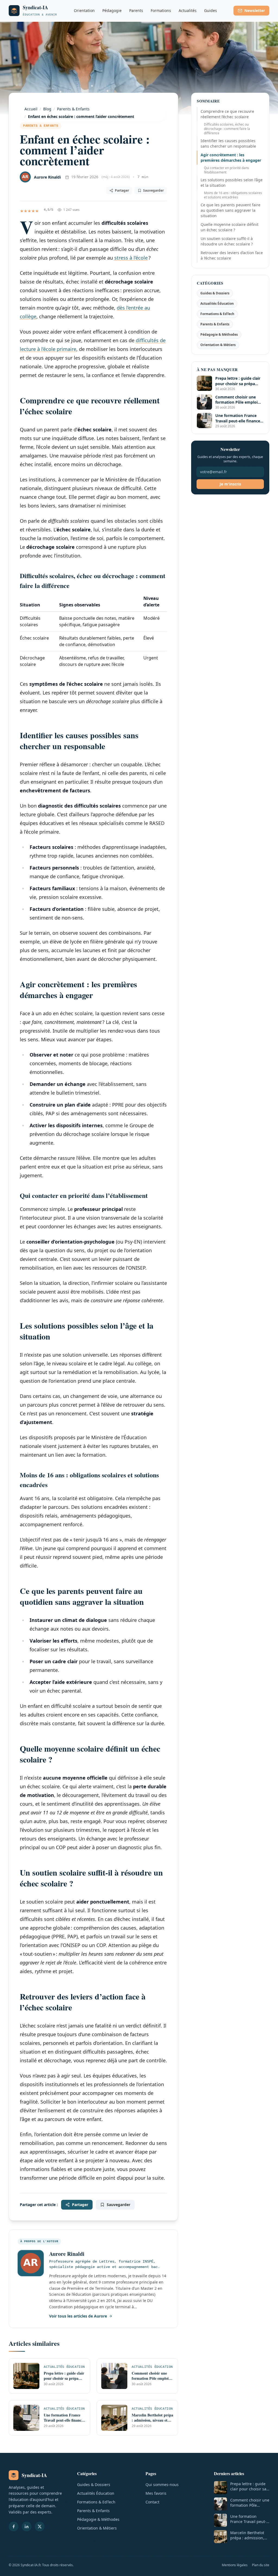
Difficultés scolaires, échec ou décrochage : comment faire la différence (227, 129)
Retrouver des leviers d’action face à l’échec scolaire (232, 255)
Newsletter (255, 10)
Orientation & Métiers (218, 345)
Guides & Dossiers (215, 293)
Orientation (84, 10)
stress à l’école (131, 258)
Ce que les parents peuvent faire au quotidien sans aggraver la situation (230, 210)
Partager (122, 190)
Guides (211, 10)
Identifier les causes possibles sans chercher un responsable (228, 143)
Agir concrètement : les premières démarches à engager (231, 158)
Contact (152, 2502)
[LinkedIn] (27, 2527)
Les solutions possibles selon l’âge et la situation (232, 183)
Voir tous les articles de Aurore (78, 2316)
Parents (136, 10)
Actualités (188, 10)
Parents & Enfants (41, 126)
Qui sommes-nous (162, 2485)
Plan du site (261, 2565)
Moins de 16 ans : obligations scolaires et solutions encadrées (233, 195)
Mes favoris (156, 2493)
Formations (161, 10)
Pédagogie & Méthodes (219, 334)
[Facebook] (14, 2527)
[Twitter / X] (40, 2527)
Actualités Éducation (217, 303)
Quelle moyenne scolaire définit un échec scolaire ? (230, 227)
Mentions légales (235, 2565)
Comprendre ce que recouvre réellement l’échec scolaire (227, 114)
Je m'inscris (230, 484)
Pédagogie (112, 10)
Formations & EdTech (217, 314)
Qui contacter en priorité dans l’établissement (226, 170)
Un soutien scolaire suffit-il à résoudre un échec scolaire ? (227, 241)
